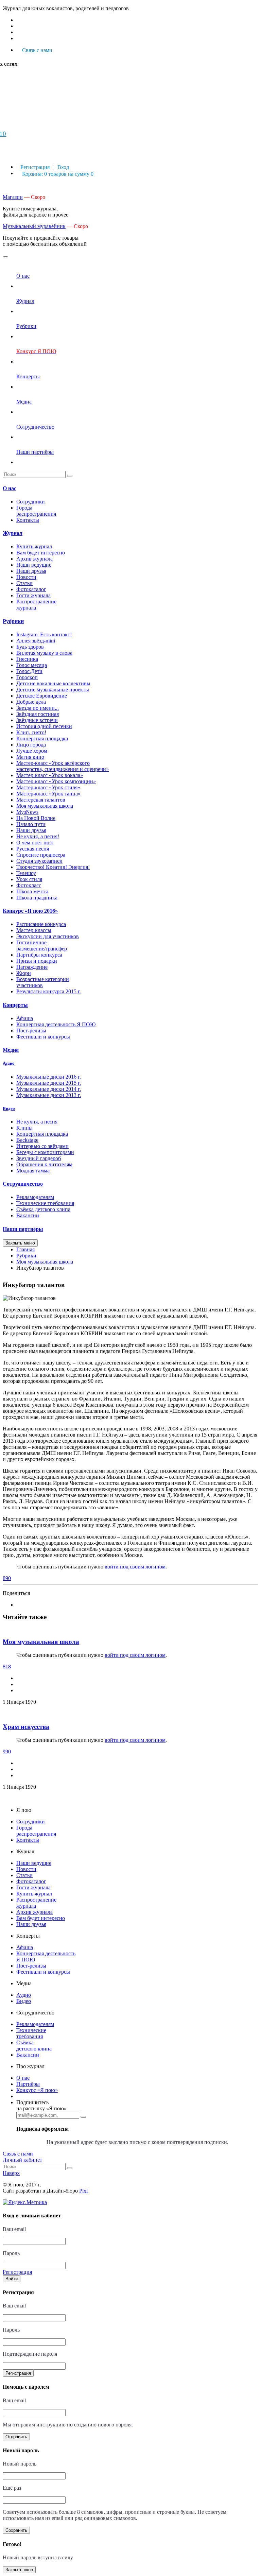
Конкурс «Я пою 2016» (30, 911)
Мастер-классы (34, 930)
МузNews (27, 812)
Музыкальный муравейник (34, 226)
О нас (10, 488)
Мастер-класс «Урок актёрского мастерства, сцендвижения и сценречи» (63, 766)
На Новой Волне (36, 818)
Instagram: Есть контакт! (44, 634)
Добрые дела (31, 702)
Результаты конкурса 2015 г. (49, 991)
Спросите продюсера (41, 855)
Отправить (16, 2437)
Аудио (9, 1063)
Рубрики (13, 621)
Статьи (24, 583)
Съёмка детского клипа (43, 1209)
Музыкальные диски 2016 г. (49, 1077)
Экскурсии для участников (48, 936)
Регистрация (18, 2373)
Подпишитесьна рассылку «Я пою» (41, 2105)
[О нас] (23, 286)
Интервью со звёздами (42, 1146)
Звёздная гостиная (38, 714)
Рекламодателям (35, 1197)
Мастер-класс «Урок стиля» (48, 787)
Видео (9, 1108)
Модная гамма (33, 1171)
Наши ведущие (34, 565)
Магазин (13, 197)
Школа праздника (37, 898)
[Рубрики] (26, 336)
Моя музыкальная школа (45, 806)
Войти (12, 2279)
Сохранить (16, 2530)
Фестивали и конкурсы (43, 1037)
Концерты (15, 1005)
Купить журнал (34, 546)
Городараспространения (36, 511)
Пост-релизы (31, 1031)
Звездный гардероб (39, 1158)
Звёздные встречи (37, 720)
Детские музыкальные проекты (53, 690)
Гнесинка (27, 659)
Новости (26, 577)
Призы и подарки (37, 961)
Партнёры (28, 2084)
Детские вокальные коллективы (53, 683)
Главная (25, 1249)
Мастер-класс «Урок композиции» (56, 781)
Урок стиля (29, 879)
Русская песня (33, 849)
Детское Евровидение (42, 696)
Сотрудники (31, 502)
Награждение (32, 967)
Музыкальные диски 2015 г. (49, 1083)
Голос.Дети (29, 671)
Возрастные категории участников (43, 982)
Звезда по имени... (38, 708)
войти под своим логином (135, 1567)
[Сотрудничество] (35, 437)
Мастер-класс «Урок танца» (48, 794)
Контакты (28, 520)
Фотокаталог (31, 589)
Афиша (25, 1018)
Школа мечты (32, 891)
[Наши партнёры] (35, 462)
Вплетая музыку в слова (44, 653)
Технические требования (45, 1203)
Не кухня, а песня (37, 1122)
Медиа (11, 1050)
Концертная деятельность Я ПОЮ (56, 1024)
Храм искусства (26, 1727)
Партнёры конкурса (39, 955)
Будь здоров (30, 647)
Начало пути (31, 824)
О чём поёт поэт (35, 843)
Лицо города (31, 745)
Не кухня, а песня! (38, 836)
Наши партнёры (23, 1229)
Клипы (24, 1128)
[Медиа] (24, 412)
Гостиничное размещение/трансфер (42, 946)
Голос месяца (32, 665)
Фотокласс (29, 885)
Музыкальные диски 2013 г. (49, 1095)
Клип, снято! (31, 732)
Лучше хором (32, 751)
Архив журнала (34, 559)
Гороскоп (27, 677)
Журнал (13, 533)
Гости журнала (33, 595)
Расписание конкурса (41, 924)
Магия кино (30, 757)
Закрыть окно (19, 2570)
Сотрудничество (23, 1184)
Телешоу (26, 873)
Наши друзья (31, 571)
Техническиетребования (31, 2033)
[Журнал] (25, 311)
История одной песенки (44, 726)
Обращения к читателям (44, 1164)
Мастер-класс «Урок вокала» (50, 775)
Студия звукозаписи (39, 861)
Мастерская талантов (41, 800)
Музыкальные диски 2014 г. (49, 1089)
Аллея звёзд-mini (36, 641)
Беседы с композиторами (45, 1152)
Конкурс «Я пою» (37, 2090)
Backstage (27, 1140)
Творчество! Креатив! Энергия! (53, 867)
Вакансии (28, 1215)
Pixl (83, 2191)
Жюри (24, 973)
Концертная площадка (42, 739)
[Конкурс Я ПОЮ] (40, 362)
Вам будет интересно (41, 553)
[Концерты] (28, 387)
